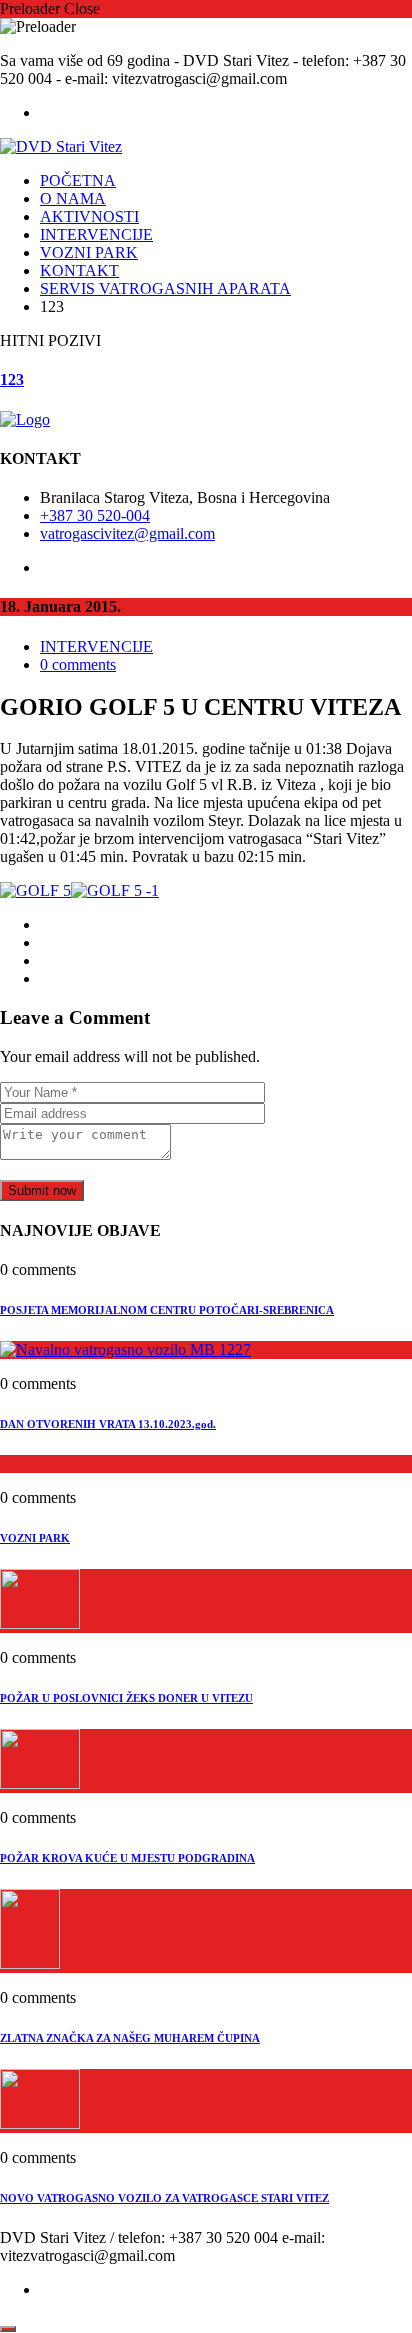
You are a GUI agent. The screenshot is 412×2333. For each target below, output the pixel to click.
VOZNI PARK (89, 252)
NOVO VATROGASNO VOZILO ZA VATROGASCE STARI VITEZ (164, 2198)
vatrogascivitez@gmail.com (127, 533)
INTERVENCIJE (96, 234)
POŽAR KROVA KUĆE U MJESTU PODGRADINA (127, 1858)
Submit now (42, 1190)
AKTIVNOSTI (89, 216)
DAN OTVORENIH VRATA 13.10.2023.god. (108, 1424)
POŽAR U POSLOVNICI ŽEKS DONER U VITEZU (126, 1698)
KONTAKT (79, 270)
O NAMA (73, 198)
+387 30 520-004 (95, 515)
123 (12, 379)
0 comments (78, 664)
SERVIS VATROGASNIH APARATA (165, 288)
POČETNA (78, 180)
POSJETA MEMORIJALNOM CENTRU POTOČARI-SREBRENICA (167, 1310)
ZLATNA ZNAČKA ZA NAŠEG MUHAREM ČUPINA (130, 2038)
